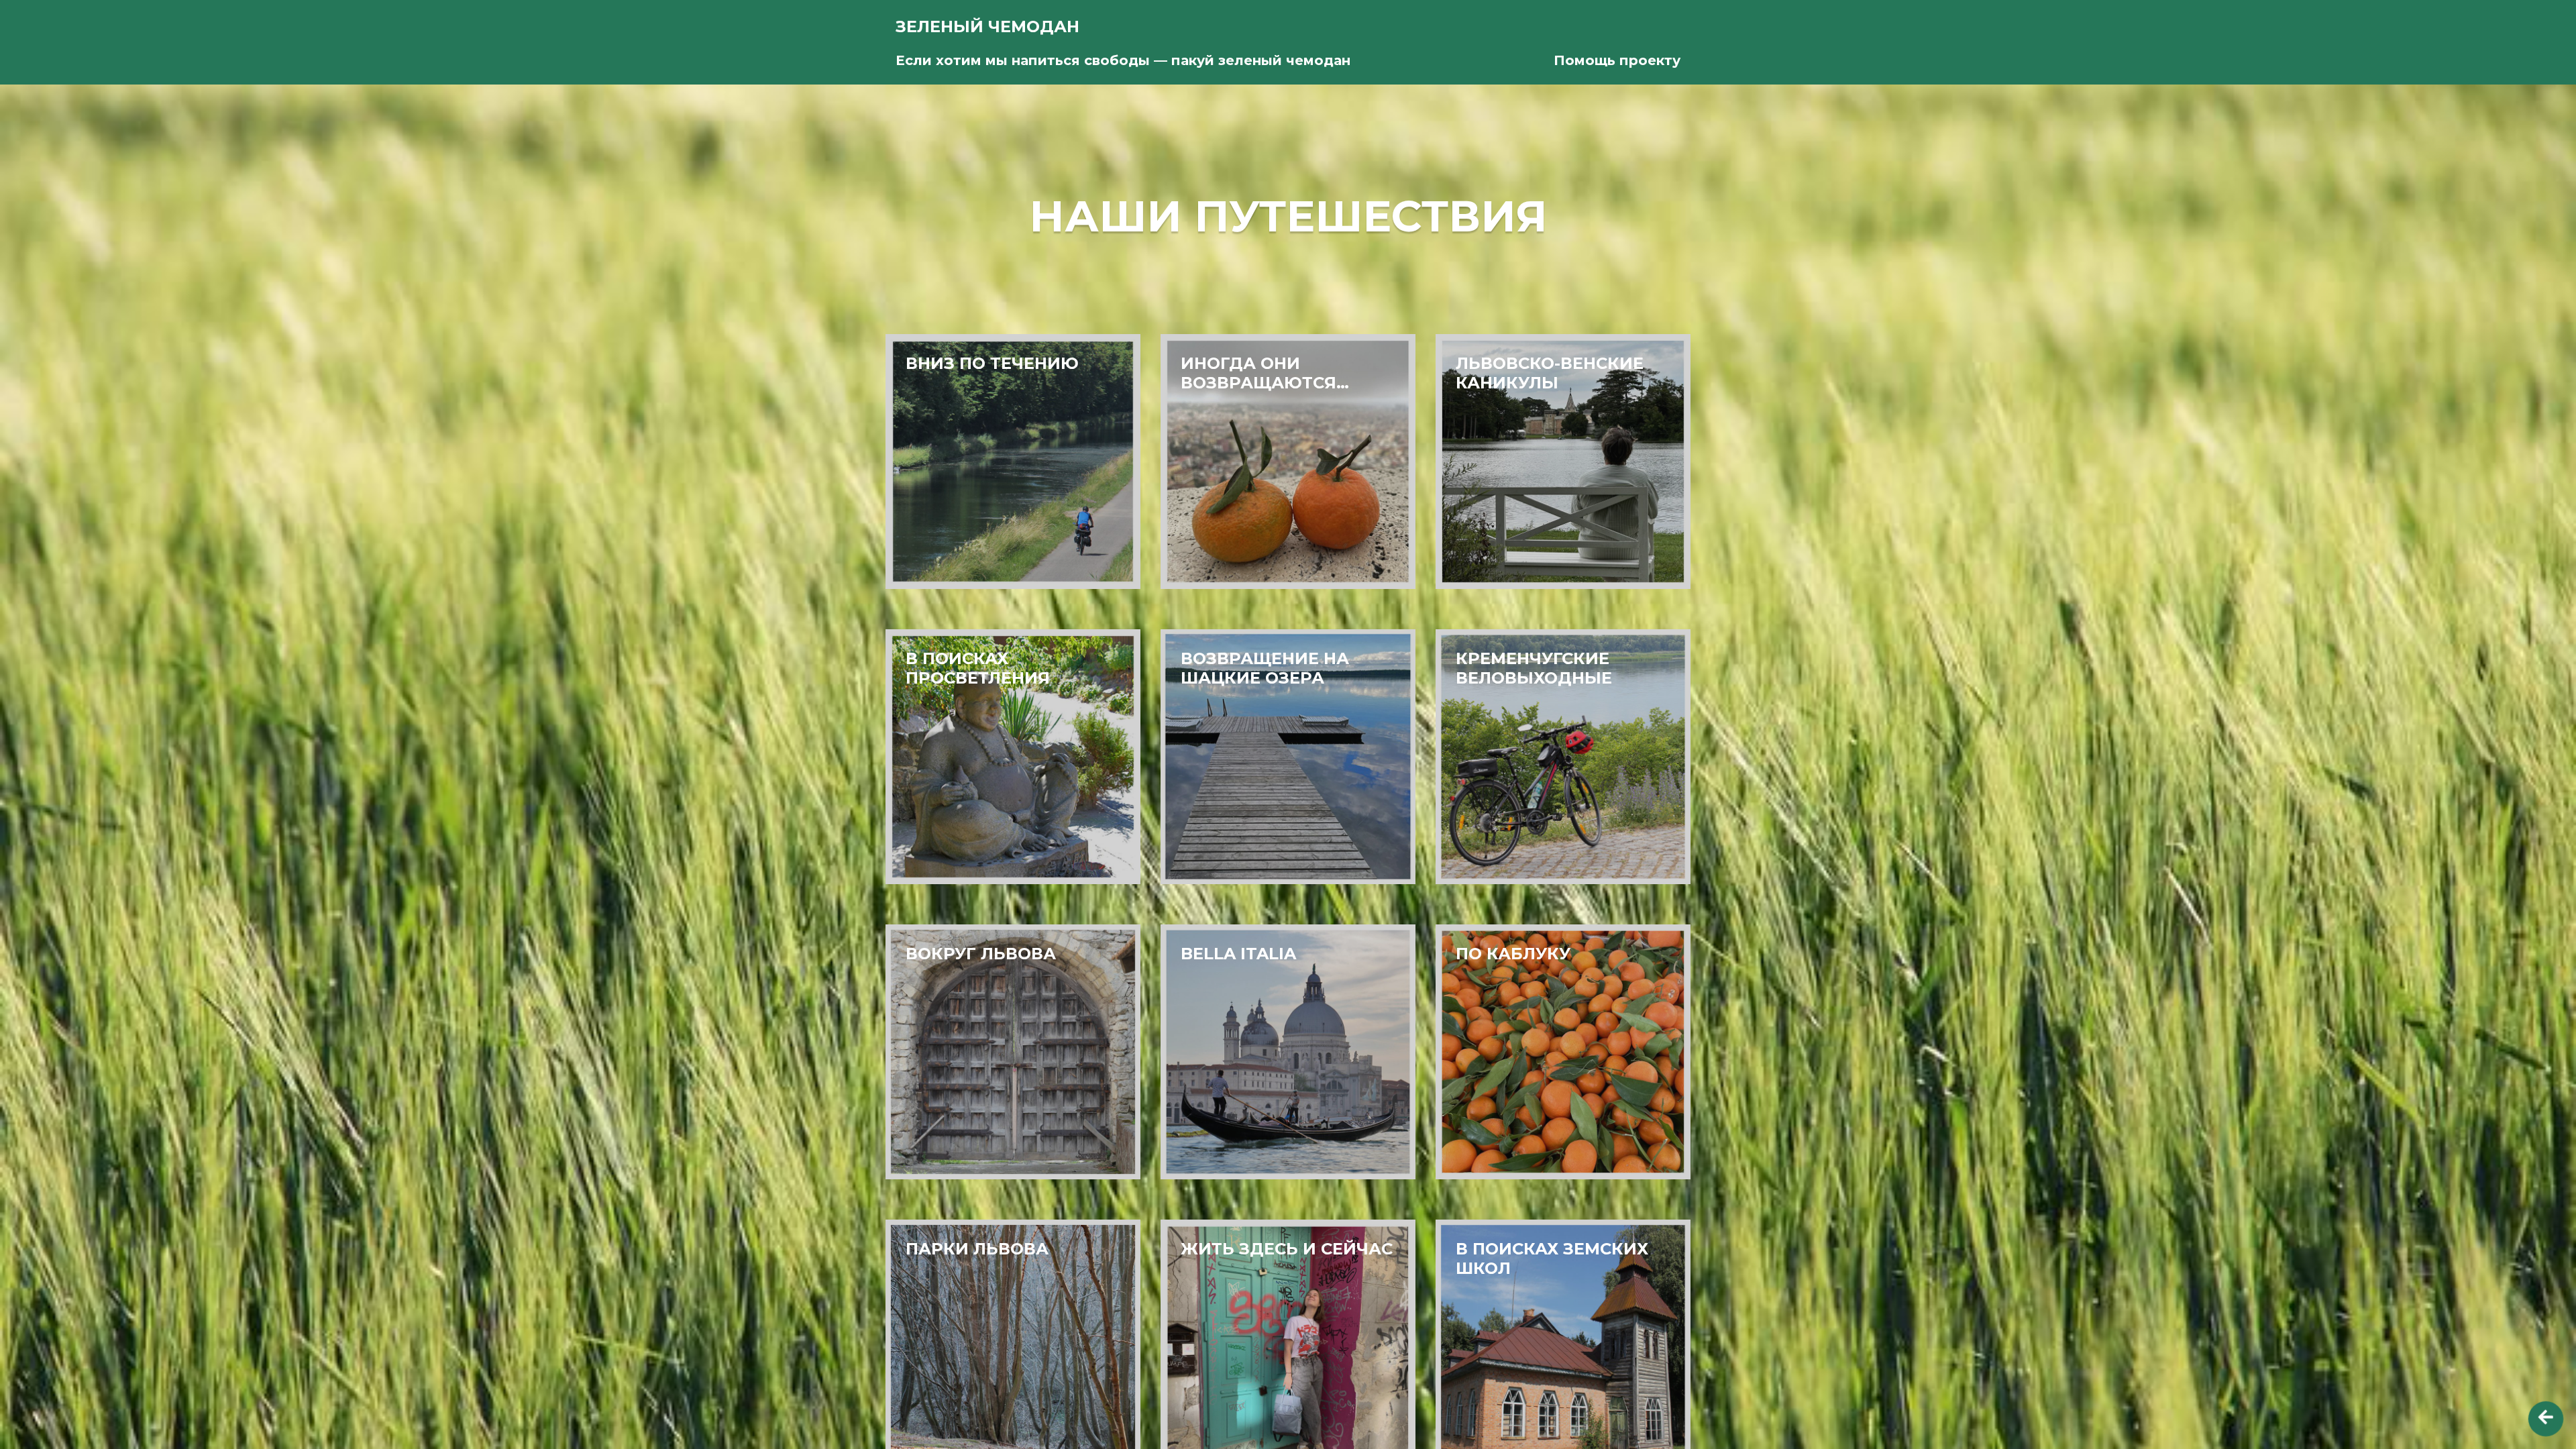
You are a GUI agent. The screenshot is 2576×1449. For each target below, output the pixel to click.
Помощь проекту (1617, 60)
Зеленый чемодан (987, 26)
